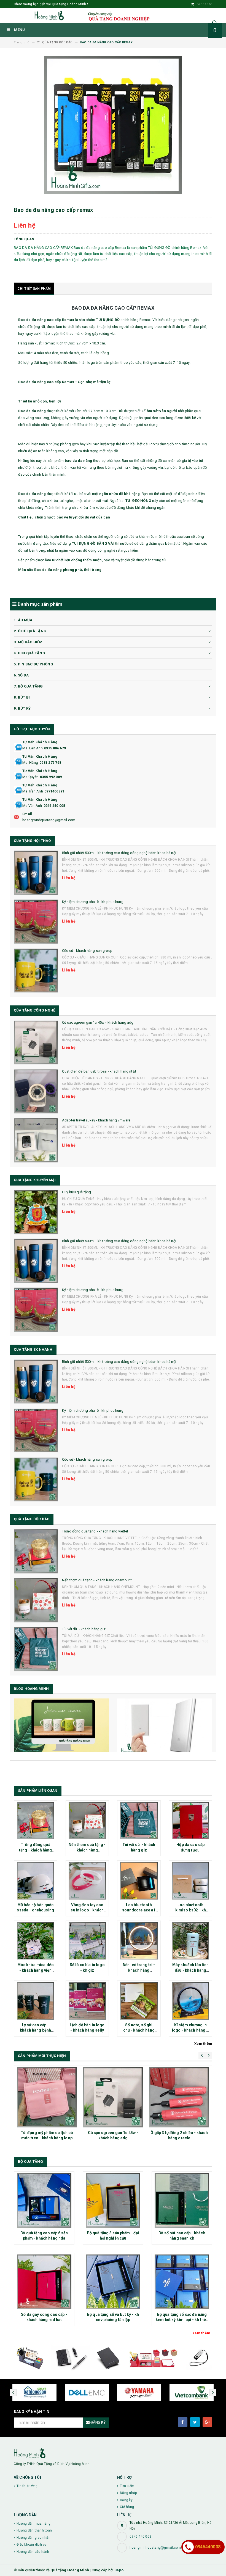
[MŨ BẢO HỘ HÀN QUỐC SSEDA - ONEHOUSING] (36, 1881)
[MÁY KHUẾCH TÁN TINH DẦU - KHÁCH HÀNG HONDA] (191, 1941)
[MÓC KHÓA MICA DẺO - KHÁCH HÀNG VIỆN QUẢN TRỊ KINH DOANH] (36, 1941)
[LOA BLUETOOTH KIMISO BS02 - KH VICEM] (191, 1881)
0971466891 (54, 791)
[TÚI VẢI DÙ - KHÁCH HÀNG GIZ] (36, 1649)
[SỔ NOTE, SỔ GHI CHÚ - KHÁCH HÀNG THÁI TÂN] (139, 2001)
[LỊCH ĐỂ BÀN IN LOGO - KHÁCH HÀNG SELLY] (87, 2001)
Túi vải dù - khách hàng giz (84, 1629)
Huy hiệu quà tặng (76, 1192)
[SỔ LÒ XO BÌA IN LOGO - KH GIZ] (87, 1941)
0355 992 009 (51, 777)
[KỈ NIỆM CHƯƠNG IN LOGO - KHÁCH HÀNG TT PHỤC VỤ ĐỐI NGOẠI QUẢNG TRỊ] (191, 2001)
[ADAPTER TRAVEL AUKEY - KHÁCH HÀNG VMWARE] (36, 1140)
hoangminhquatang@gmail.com (49, 820)
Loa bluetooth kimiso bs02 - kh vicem (191, 1910)
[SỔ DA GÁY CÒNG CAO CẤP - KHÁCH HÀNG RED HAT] (44, 2282)
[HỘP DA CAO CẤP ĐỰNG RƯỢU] (191, 1821)
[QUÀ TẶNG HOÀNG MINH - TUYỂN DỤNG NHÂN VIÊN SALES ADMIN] (61, 1725)
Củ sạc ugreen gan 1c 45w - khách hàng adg (98, 1022)
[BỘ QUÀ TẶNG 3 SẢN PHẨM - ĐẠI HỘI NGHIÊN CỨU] (113, 2200)
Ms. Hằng (30, 762)
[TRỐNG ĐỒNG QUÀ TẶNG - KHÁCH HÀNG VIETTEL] (36, 1551)
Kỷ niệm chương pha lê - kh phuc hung (93, 902)
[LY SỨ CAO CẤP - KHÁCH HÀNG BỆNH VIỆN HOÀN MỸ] (36, 2001)
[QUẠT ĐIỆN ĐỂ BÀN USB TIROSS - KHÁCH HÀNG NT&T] (36, 1091)
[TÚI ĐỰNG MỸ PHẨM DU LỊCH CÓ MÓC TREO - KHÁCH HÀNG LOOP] (47, 2097)
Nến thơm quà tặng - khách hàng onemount (97, 1580)
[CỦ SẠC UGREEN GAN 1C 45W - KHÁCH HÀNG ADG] (36, 1042)
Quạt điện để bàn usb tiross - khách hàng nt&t (99, 1071)
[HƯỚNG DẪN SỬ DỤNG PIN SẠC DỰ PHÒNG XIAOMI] (165, 1727)
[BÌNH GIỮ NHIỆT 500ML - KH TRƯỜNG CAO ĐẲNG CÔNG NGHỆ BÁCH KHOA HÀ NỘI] (36, 873)
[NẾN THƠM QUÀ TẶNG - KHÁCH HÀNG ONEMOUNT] (36, 1600)
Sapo (119, 2570)
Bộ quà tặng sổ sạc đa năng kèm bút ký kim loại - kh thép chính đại (182, 2320)
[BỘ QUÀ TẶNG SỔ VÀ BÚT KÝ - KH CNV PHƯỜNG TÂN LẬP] (113, 2282)
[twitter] (195, 2422)
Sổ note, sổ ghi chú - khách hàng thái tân (139, 2030)
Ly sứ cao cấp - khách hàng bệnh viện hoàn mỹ (35, 2030)
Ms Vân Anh (32, 806)
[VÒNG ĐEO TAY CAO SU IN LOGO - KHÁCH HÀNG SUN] (87, 1881)
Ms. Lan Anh (33, 748)
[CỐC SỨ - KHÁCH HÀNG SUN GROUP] (36, 971)
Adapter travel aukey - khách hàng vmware (96, 1120)
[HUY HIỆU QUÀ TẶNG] (36, 1212)
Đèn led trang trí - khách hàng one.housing (139, 1970)
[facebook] (183, 2422)
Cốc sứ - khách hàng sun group (87, 951)
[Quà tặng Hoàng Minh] (113, 2453)
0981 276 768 (50, 762)
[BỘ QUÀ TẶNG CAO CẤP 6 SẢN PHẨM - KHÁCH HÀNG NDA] (44, 2200)
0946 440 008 (54, 806)
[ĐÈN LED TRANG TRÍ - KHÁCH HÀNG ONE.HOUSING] (139, 1941)
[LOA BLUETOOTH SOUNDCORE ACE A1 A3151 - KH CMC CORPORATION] (139, 1881)
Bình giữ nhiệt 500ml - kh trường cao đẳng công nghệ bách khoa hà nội (119, 853)
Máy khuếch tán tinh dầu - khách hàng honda (191, 1970)
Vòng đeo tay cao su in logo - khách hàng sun (87, 1910)
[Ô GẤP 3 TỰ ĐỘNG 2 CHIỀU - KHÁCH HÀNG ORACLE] (179, 2097)
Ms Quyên (30, 777)
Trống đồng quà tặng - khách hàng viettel (95, 1531)
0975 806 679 (55, 748)
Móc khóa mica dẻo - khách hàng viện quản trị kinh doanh (36, 1970)
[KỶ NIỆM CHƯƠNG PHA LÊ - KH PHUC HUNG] (36, 922)
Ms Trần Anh (33, 791)
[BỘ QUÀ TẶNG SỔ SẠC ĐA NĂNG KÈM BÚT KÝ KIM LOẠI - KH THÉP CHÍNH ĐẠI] (182, 2282)
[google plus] (207, 2422)
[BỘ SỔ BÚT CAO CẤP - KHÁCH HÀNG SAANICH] (182, 2200)
